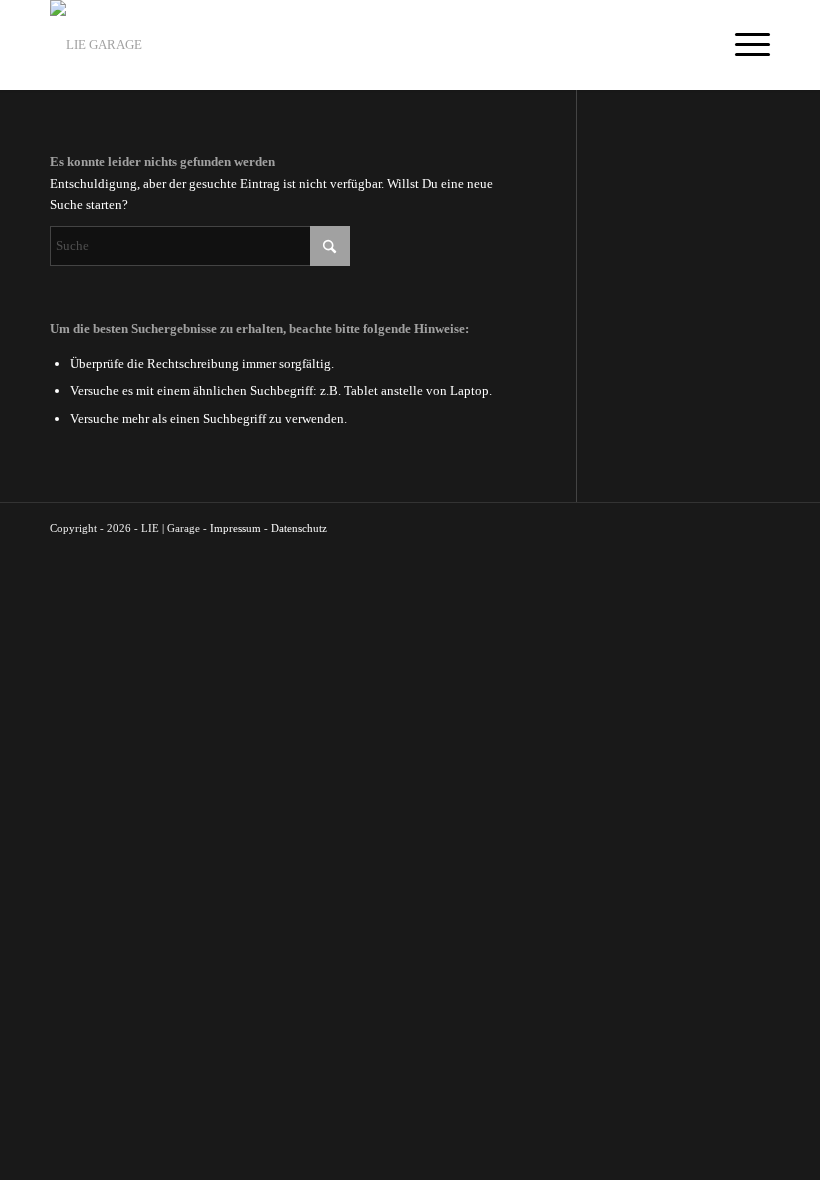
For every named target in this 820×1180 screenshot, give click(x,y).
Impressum (235, 528)
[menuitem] (742, 45)
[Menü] (742, 45)
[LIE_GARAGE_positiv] (96, 45)
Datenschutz (299, 528)
